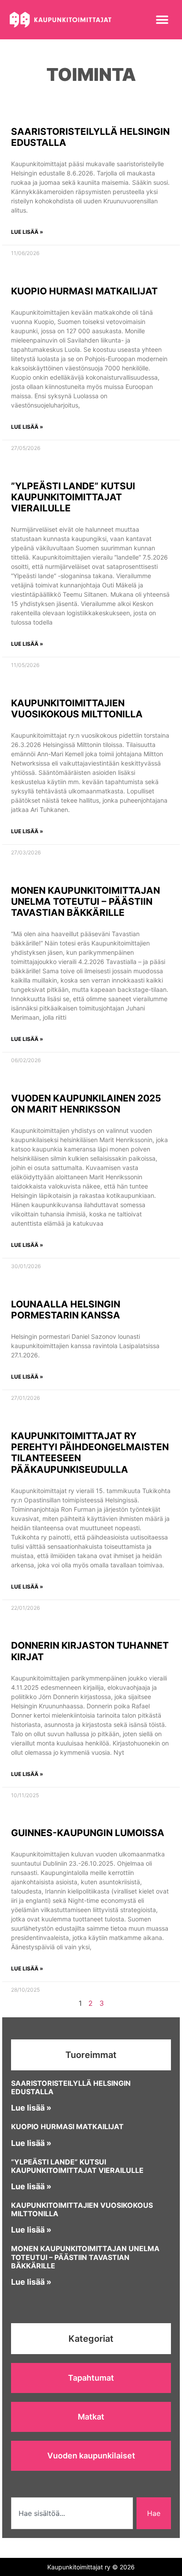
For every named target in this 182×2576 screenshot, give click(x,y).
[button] (162, 20)
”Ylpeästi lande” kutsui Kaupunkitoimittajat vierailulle (73, 497)
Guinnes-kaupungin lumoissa (88, 1833)
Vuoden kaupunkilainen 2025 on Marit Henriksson (86, 1104)
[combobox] (72, 2513)
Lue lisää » (27, 232)
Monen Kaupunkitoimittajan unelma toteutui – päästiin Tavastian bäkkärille (85, 901)
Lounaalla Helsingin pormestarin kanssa (66, 1310)
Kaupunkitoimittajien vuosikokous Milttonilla (77, 709)
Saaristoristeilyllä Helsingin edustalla (71, 2087)
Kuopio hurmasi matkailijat (84, 291)
